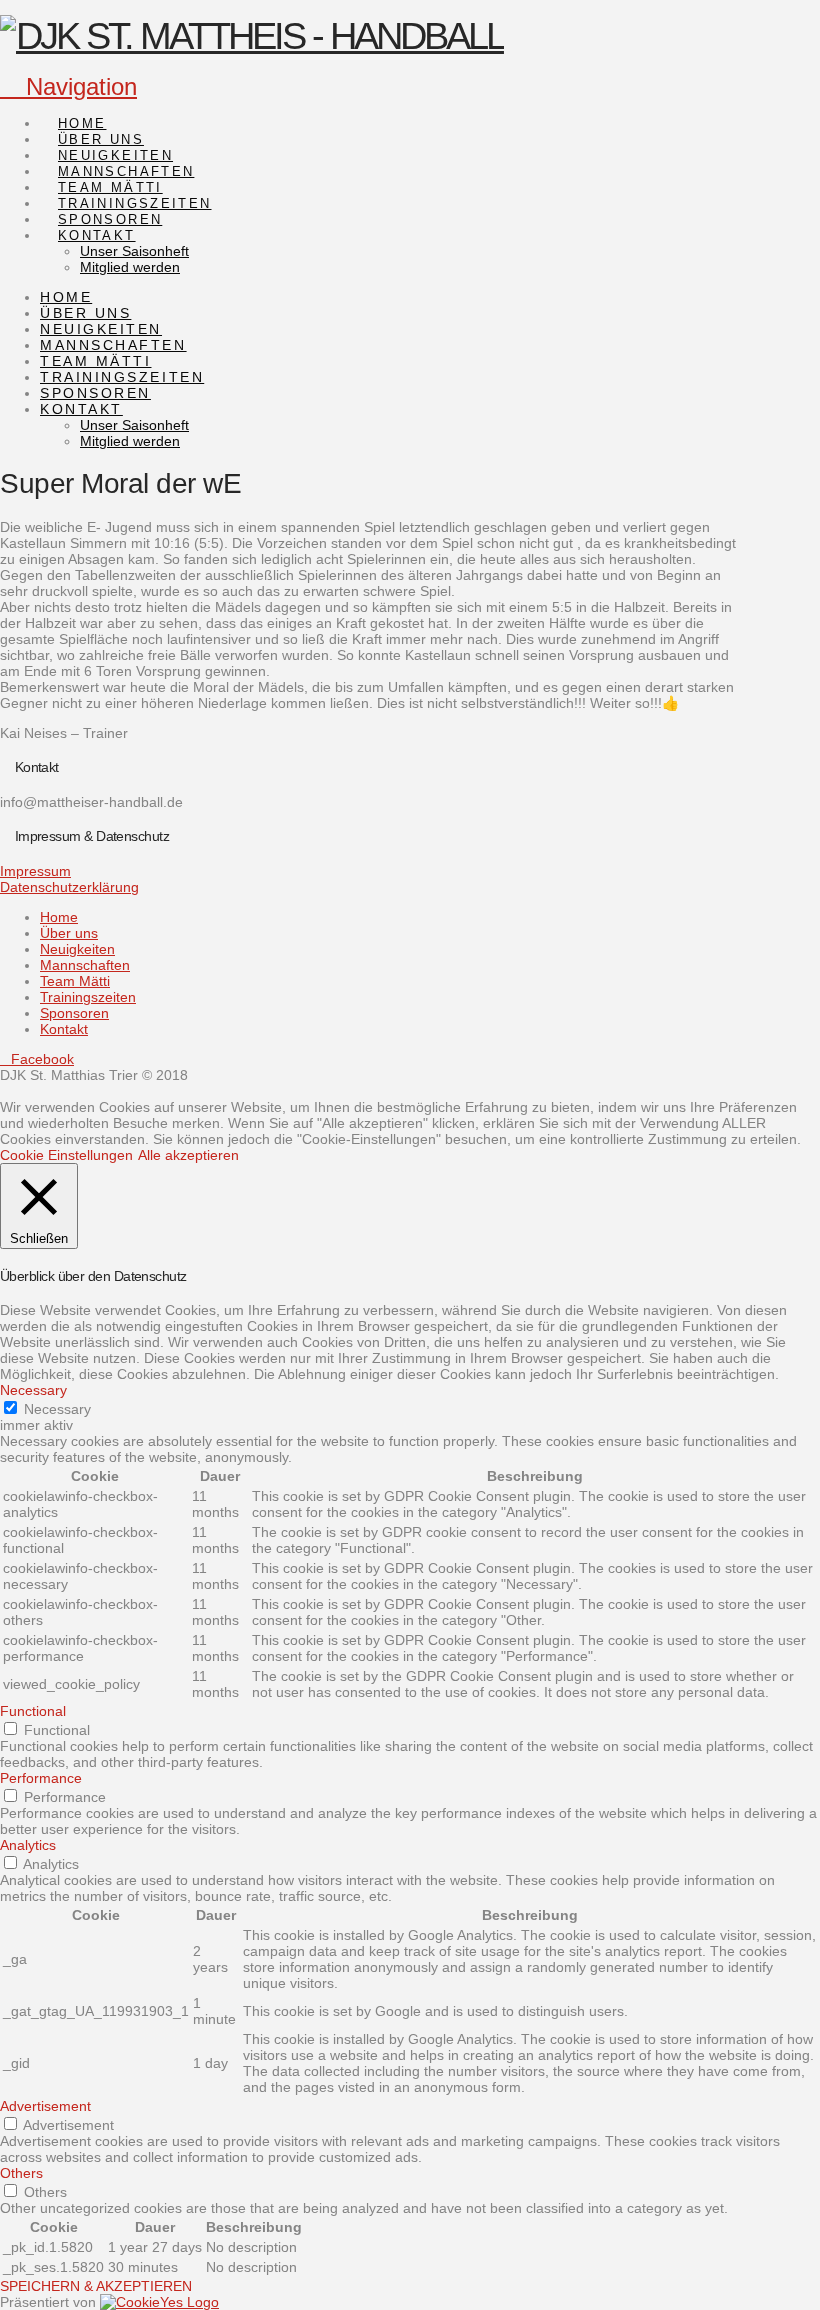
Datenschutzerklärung (69, 887)
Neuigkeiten (77, 949)
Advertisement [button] (45, 2106)
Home (59, 917)
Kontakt (64, 1029)
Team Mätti (75, 981)
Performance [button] (41, 1778)
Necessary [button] (33, 1390)
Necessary (57, 1409)
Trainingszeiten (88, 997)
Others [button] (21, 2173)
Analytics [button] (28, 1845)
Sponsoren (74, 1013)
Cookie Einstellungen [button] (66, 1155)
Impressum (35, 871)
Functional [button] (33, 1711)
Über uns (69, 933)
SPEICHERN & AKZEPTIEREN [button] (96, 2286)
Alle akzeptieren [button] (188, 1155)
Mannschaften (85, 965)
